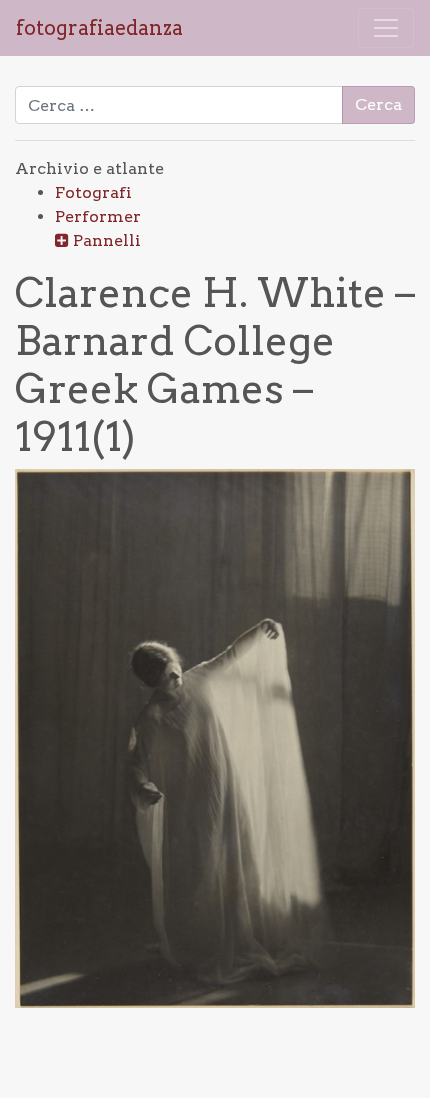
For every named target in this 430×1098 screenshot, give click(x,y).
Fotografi (93, 192)
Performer (98, 216)
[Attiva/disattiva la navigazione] (386, 28)
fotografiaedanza (99, 28)
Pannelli (107, 240)
